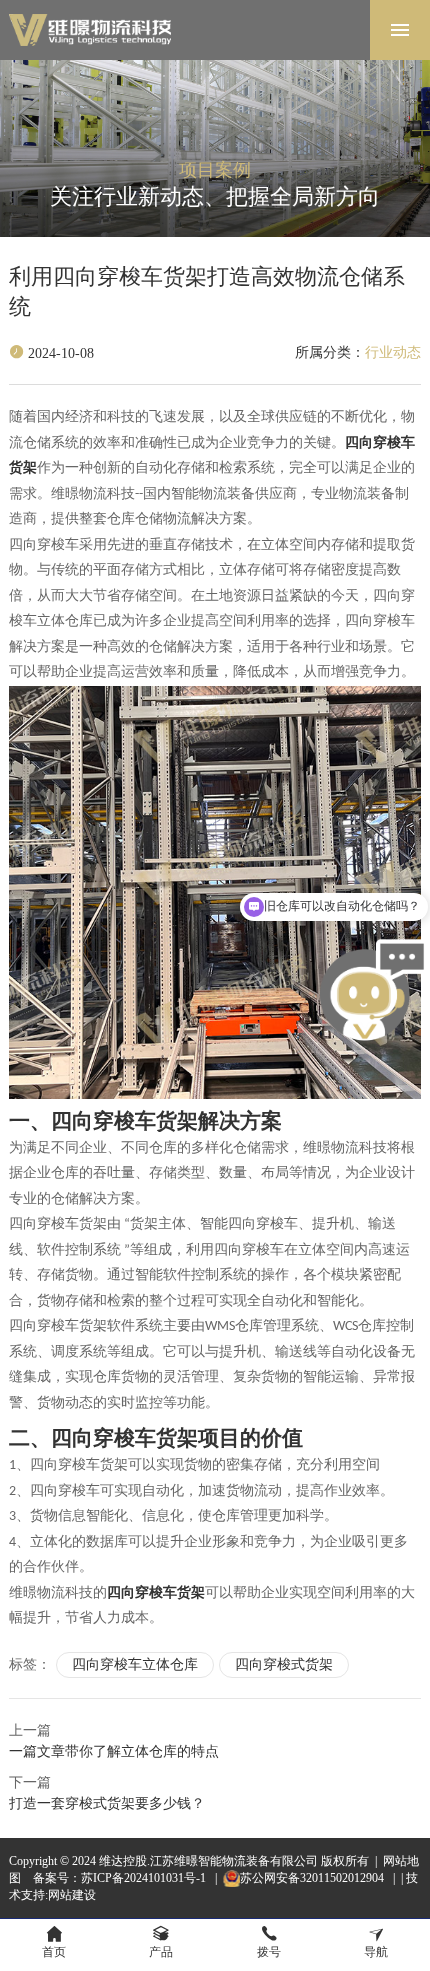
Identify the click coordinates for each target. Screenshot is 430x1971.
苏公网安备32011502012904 (313, 1878)
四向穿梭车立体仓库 (135, 1664)
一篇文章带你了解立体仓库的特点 (114, 1751)
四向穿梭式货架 (284, 1664)
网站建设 (72, 1895)
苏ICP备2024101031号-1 (145, 1878)
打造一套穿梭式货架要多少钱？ (107, 1803)
